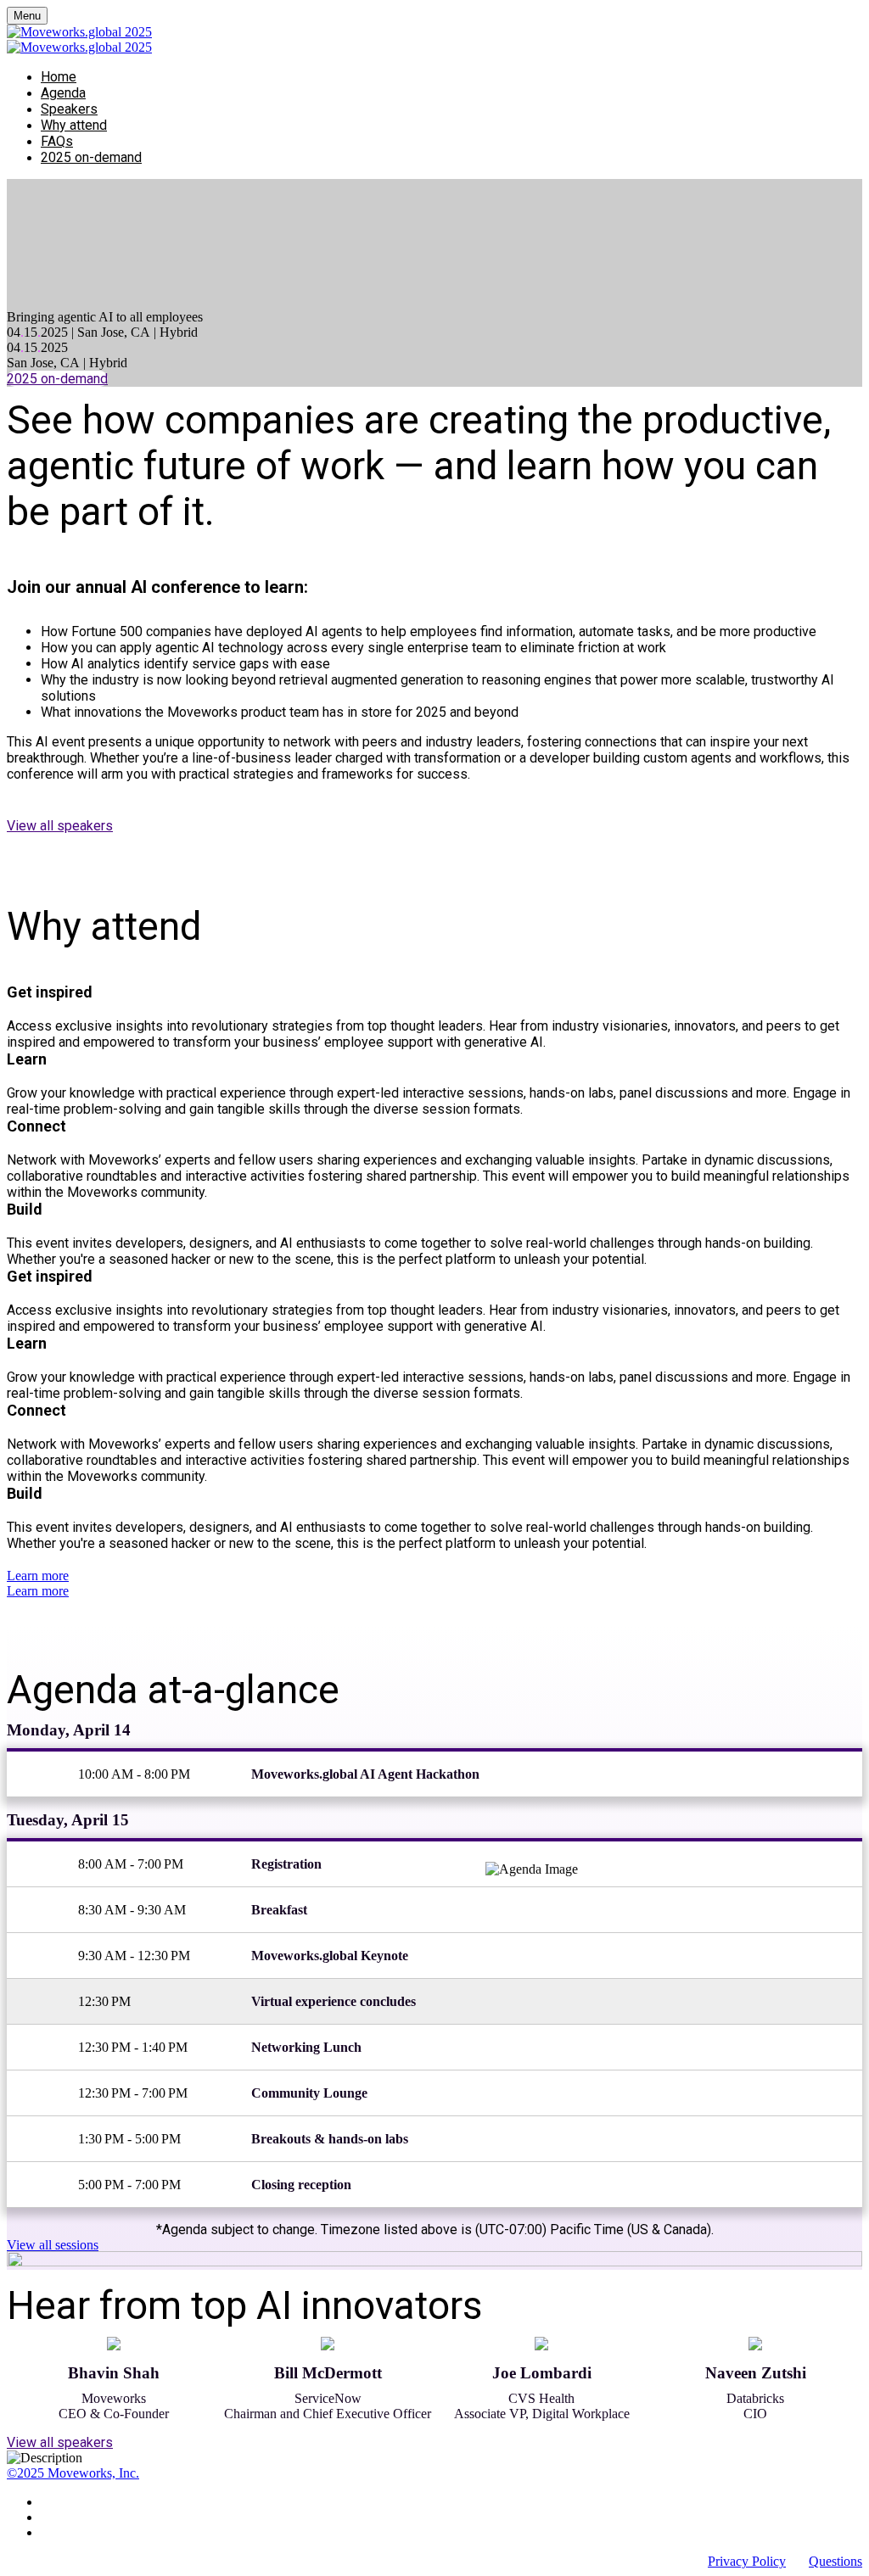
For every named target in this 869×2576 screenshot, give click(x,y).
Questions (835, 2561)
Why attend (74, 125)
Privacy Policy (747, 2561)
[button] (57, 379)
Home (59, 77)
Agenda (63, 93)
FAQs (57, 141)
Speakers (69, 109)
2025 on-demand (91, 157)
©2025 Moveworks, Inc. (73, 2473)
